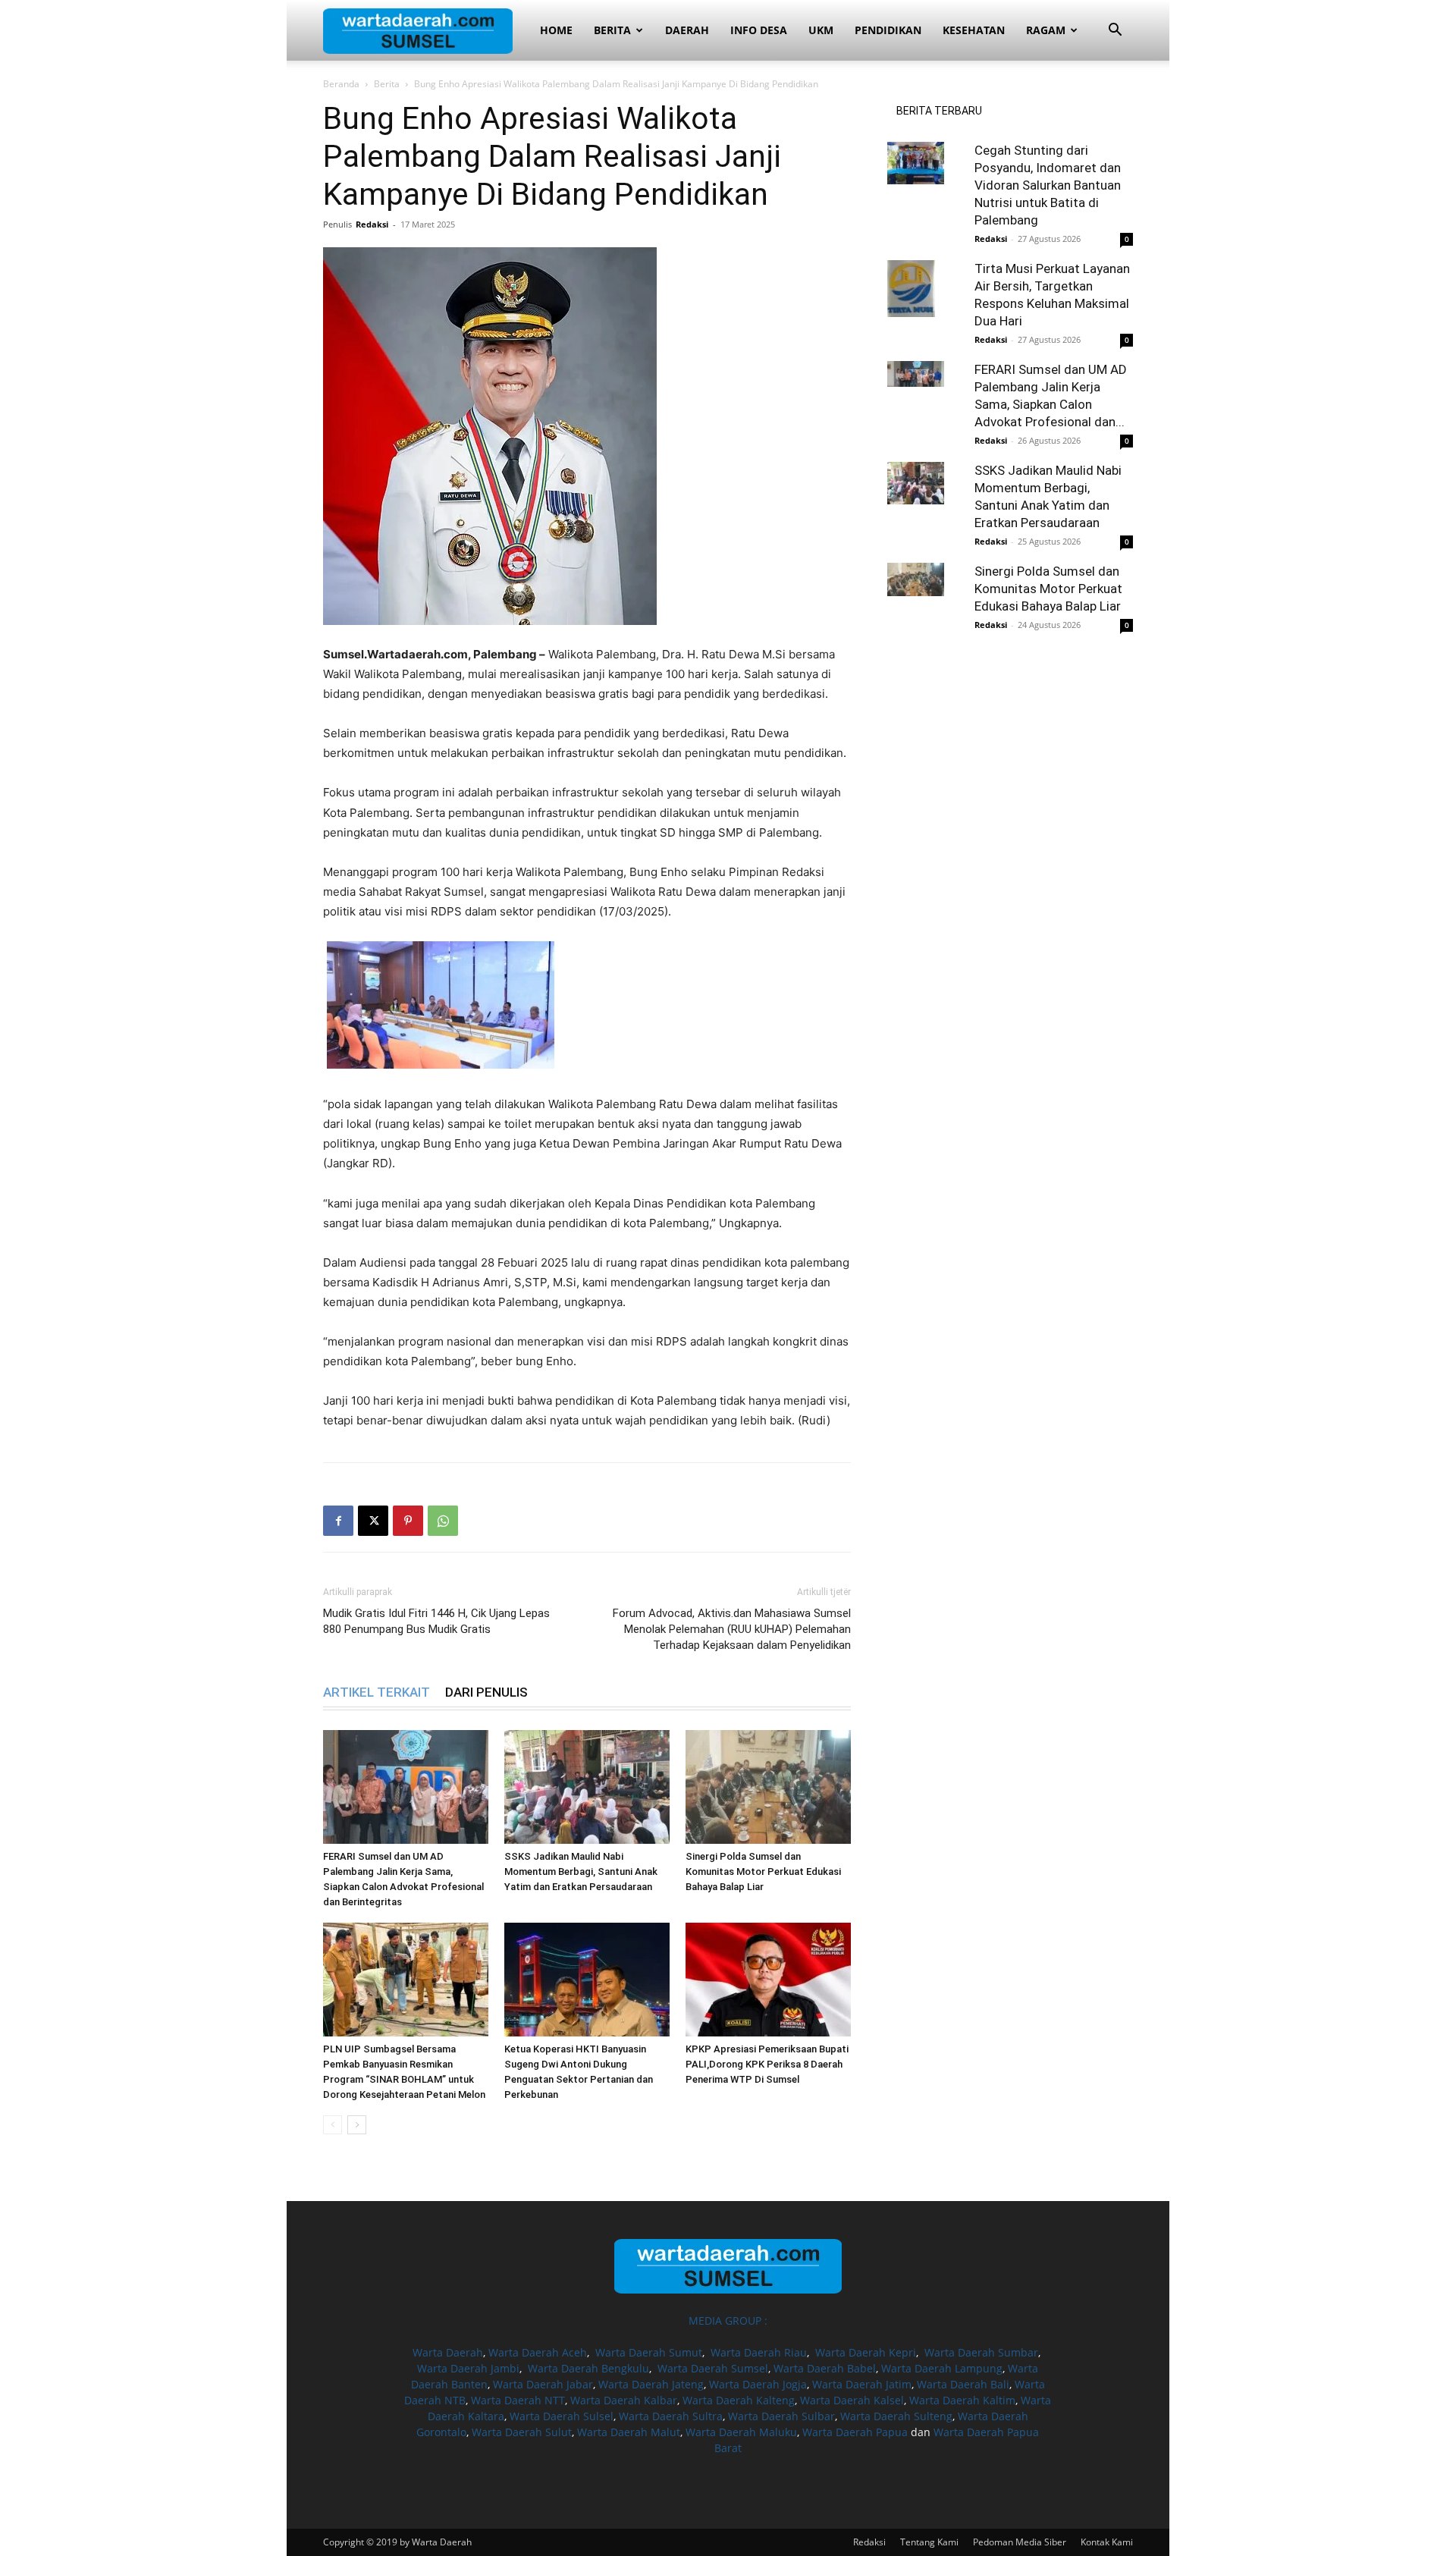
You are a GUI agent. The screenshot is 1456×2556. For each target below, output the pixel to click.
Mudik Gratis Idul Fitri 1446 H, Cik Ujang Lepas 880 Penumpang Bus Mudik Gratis (436, 1621)
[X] (373, 1521)
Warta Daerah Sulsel (562, 2416)
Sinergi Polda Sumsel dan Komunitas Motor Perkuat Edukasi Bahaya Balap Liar (763, 1871)
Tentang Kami (929, 2542)
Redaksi (372, 224)
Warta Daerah (448, 2352)
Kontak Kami (1107, 2542)
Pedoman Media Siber (1020, 2542)
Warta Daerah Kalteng (739, 2400)
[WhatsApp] (443, 1521)
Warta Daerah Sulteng (896, 2416)
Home (556, 30)
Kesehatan (974, 30)
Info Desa (759, 30)
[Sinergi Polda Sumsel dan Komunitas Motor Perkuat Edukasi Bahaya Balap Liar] (768, 1787)
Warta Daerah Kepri (866, 2352)
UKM (821, 30)
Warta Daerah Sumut (649, 2352)
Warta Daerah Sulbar (781, 2416)
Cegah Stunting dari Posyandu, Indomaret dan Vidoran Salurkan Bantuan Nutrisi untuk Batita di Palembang (1048, 185)
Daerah (687, 30)
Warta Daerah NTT (518, 2400)
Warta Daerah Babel (825, 2368)
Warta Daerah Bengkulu (588, 2368)
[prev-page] (333, 2125)
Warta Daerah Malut (629, 2432)
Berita (612, 30)
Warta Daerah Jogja (758, 2384)
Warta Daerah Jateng (651, 2384)
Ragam (1046, 30)
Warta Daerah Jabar (543, 2384)
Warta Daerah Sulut (522, 2432)
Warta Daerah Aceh (538, 2352)
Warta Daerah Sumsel (713, 2368)
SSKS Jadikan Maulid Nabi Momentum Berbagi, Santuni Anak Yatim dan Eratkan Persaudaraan (581, 1871)
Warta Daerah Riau (759, 2352)
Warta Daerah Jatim (862, 2384)
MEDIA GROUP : (728, 2320)
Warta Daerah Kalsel (852, 2400)
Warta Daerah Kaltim (962, 2400)
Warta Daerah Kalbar (624, 2400)
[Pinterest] (408, 1521)
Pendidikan (888, 30)
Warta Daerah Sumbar (981, 2352)
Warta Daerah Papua (855, 2432)
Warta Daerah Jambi (468, 2368)
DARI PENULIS (486, 1692)
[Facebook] (338, 1521)
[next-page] (357, 2125)
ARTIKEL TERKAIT (377, 1692)
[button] (1115, 31)
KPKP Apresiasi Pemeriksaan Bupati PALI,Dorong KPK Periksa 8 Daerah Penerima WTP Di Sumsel (767, 2064)
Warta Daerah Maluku (741, 2432)
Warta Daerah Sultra (671, 2416)
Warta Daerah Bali (963, 2384)
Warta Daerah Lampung (942, 2368)
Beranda (341, 84)
